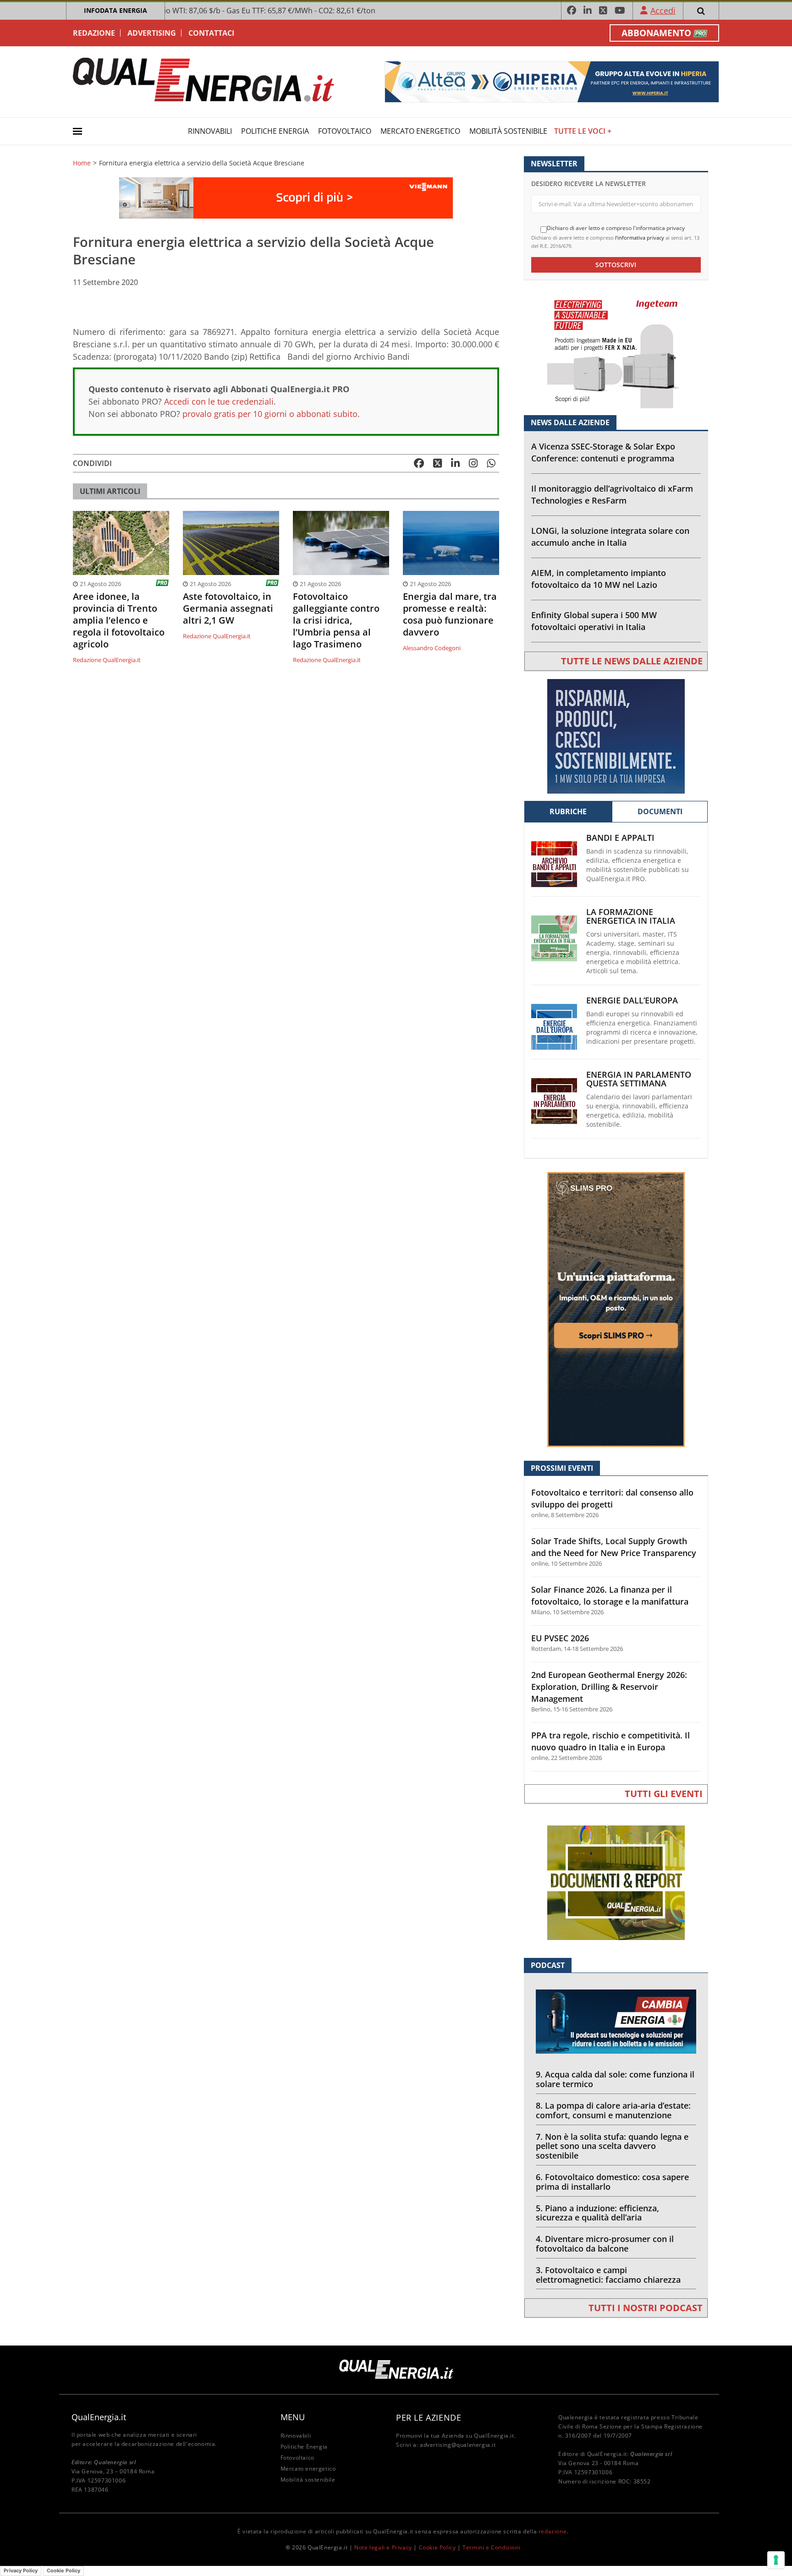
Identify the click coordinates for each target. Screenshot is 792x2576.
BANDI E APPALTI (620, 838)
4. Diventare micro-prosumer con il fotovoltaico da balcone (605, 2244)
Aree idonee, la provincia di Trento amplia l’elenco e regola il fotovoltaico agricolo (119, 620)
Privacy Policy (21, 2571)
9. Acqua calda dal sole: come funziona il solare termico (615, 2079)
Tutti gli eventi (664, 1794)
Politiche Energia (275, 131)
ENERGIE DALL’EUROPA (632, 1000)
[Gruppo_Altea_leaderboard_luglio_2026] (552, 81)
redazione (553, 2531)
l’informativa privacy (640, 238)
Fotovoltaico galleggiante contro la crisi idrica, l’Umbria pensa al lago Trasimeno (336, 620)
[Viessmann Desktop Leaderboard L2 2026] (286, 197)
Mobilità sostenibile (508, 131)
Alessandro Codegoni (432, 648)
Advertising (152, 33)
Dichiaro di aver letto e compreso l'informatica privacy (616, 228)
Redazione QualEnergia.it (107, 660)
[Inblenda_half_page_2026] (616, 1309)
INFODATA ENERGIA (115, 10)
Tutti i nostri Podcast (646, 2308)
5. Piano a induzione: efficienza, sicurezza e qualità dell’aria (597, 2213)
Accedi (663, 11)
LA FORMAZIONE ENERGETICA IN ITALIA (631, 916)
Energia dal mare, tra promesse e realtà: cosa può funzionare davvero (450, 614)
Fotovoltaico (345, 131)
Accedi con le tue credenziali (219, 401)
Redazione (94, 33)
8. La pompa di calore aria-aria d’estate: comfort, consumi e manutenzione (613, 2110)
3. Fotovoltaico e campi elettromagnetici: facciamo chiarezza (608, 2275)
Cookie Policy (437, 2547)
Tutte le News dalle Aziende (632, 661)
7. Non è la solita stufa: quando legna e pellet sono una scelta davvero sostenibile (612, 2146)
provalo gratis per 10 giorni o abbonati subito (270, 414)
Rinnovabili (210, 131)
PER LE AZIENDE (429, 2417)
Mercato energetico (420, 131)
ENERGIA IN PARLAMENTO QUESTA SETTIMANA (639, 1079)
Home (82, 163)
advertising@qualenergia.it (458, 2445)
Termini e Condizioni (491, 2547)
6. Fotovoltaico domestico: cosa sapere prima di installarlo (612, 2182)
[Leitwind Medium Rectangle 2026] (616, 736)
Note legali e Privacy (383, 2547)
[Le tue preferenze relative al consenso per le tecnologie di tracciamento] (776, 2560)
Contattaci (211, 33)
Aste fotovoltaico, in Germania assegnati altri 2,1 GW (228, 608)
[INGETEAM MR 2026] (616, 350)
